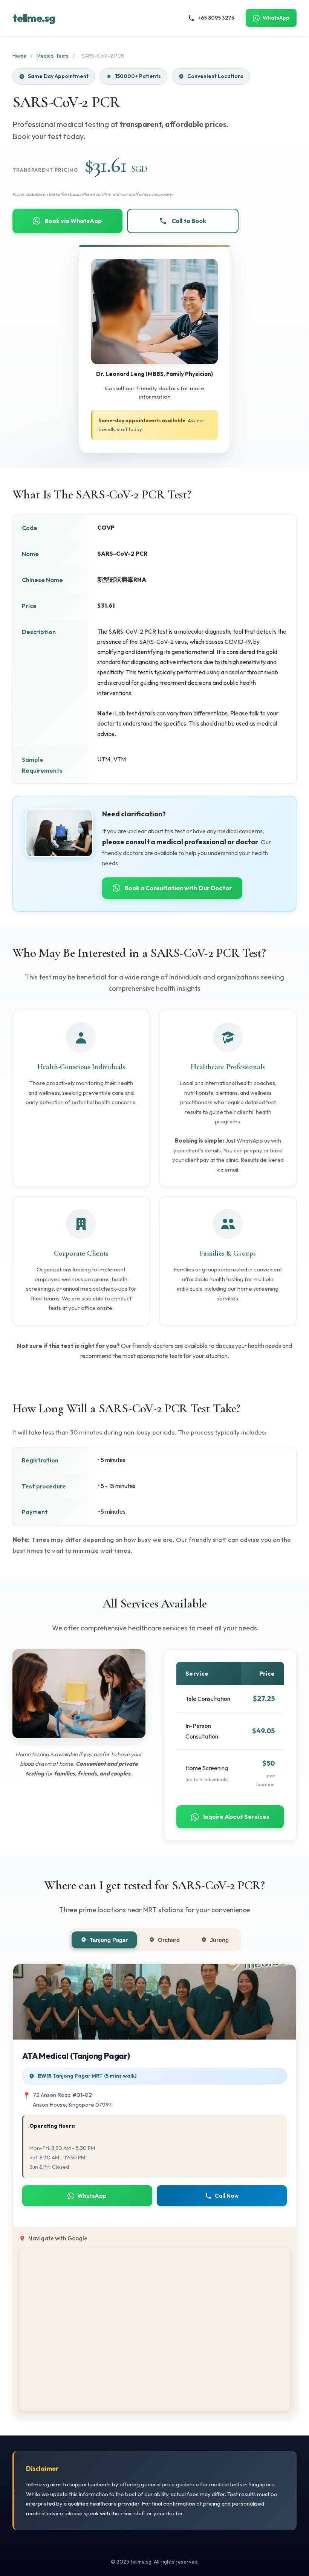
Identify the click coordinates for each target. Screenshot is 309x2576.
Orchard (169, 1940)
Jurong (219, 1940)
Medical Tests (53, 56)
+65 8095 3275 (216, 18)
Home (19, 56)
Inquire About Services (236, 1817)
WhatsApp (276, 18)
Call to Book (189, 221)
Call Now (227, 2196)
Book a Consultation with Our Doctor (178, 888)
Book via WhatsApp (73, 221)
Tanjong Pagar (109, 1940)
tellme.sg (34, 18)
